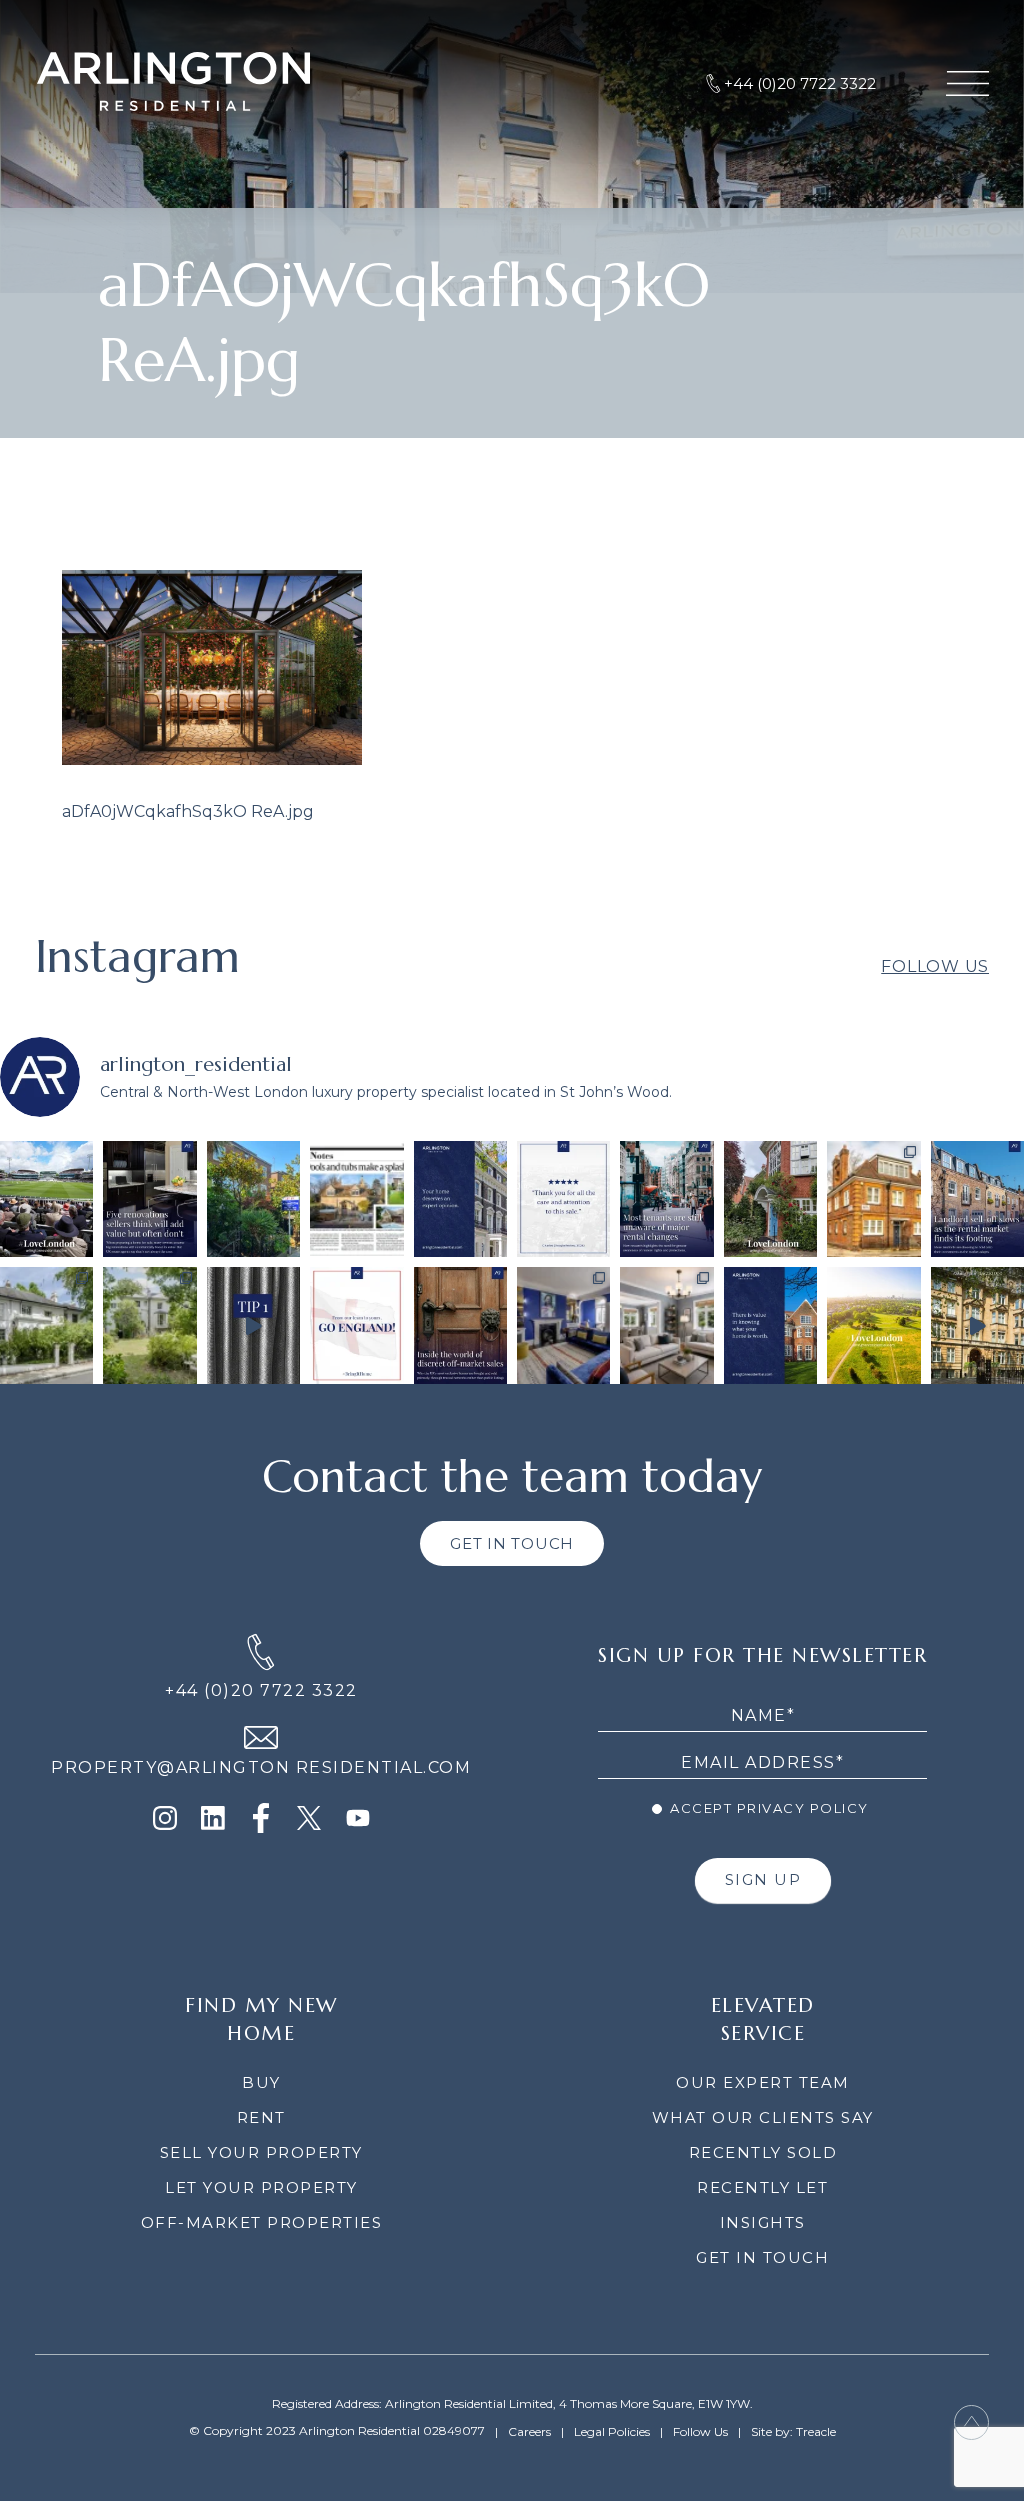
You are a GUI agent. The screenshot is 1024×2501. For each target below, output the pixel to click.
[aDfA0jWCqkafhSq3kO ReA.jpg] (212, 759)
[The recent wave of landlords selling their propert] (977, 1199)
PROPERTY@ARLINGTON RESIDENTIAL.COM (261, 1767)
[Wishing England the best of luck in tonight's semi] (356, 1325)
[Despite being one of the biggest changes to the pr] (666, 1199)
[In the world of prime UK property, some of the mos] (460, 1325)
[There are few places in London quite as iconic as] (46, 1199)
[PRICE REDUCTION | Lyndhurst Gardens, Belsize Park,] (666, 1325)
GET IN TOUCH (512, 1543)
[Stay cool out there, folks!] (253, 1325)
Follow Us (935, 966)
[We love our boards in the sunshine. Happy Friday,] (253, 1199)
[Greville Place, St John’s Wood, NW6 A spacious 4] (46, 1325)
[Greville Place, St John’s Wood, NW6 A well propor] (149, 1325)
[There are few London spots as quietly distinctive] (873, 1325)
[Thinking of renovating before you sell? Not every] (149, 1199)
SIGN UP (763, 1879)
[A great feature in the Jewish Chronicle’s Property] (356, 1199)
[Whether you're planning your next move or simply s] (770, 1325)
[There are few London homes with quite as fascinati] (770, 1199)
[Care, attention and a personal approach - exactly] (563, 1199)
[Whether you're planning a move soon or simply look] (460, 1199)
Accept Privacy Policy (767, 1808)
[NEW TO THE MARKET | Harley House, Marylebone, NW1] (563, 1325)
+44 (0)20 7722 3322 (261, 1690)
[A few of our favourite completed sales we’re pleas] (977, 1325)
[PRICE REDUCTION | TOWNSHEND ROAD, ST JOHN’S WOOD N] (873, 1199)
